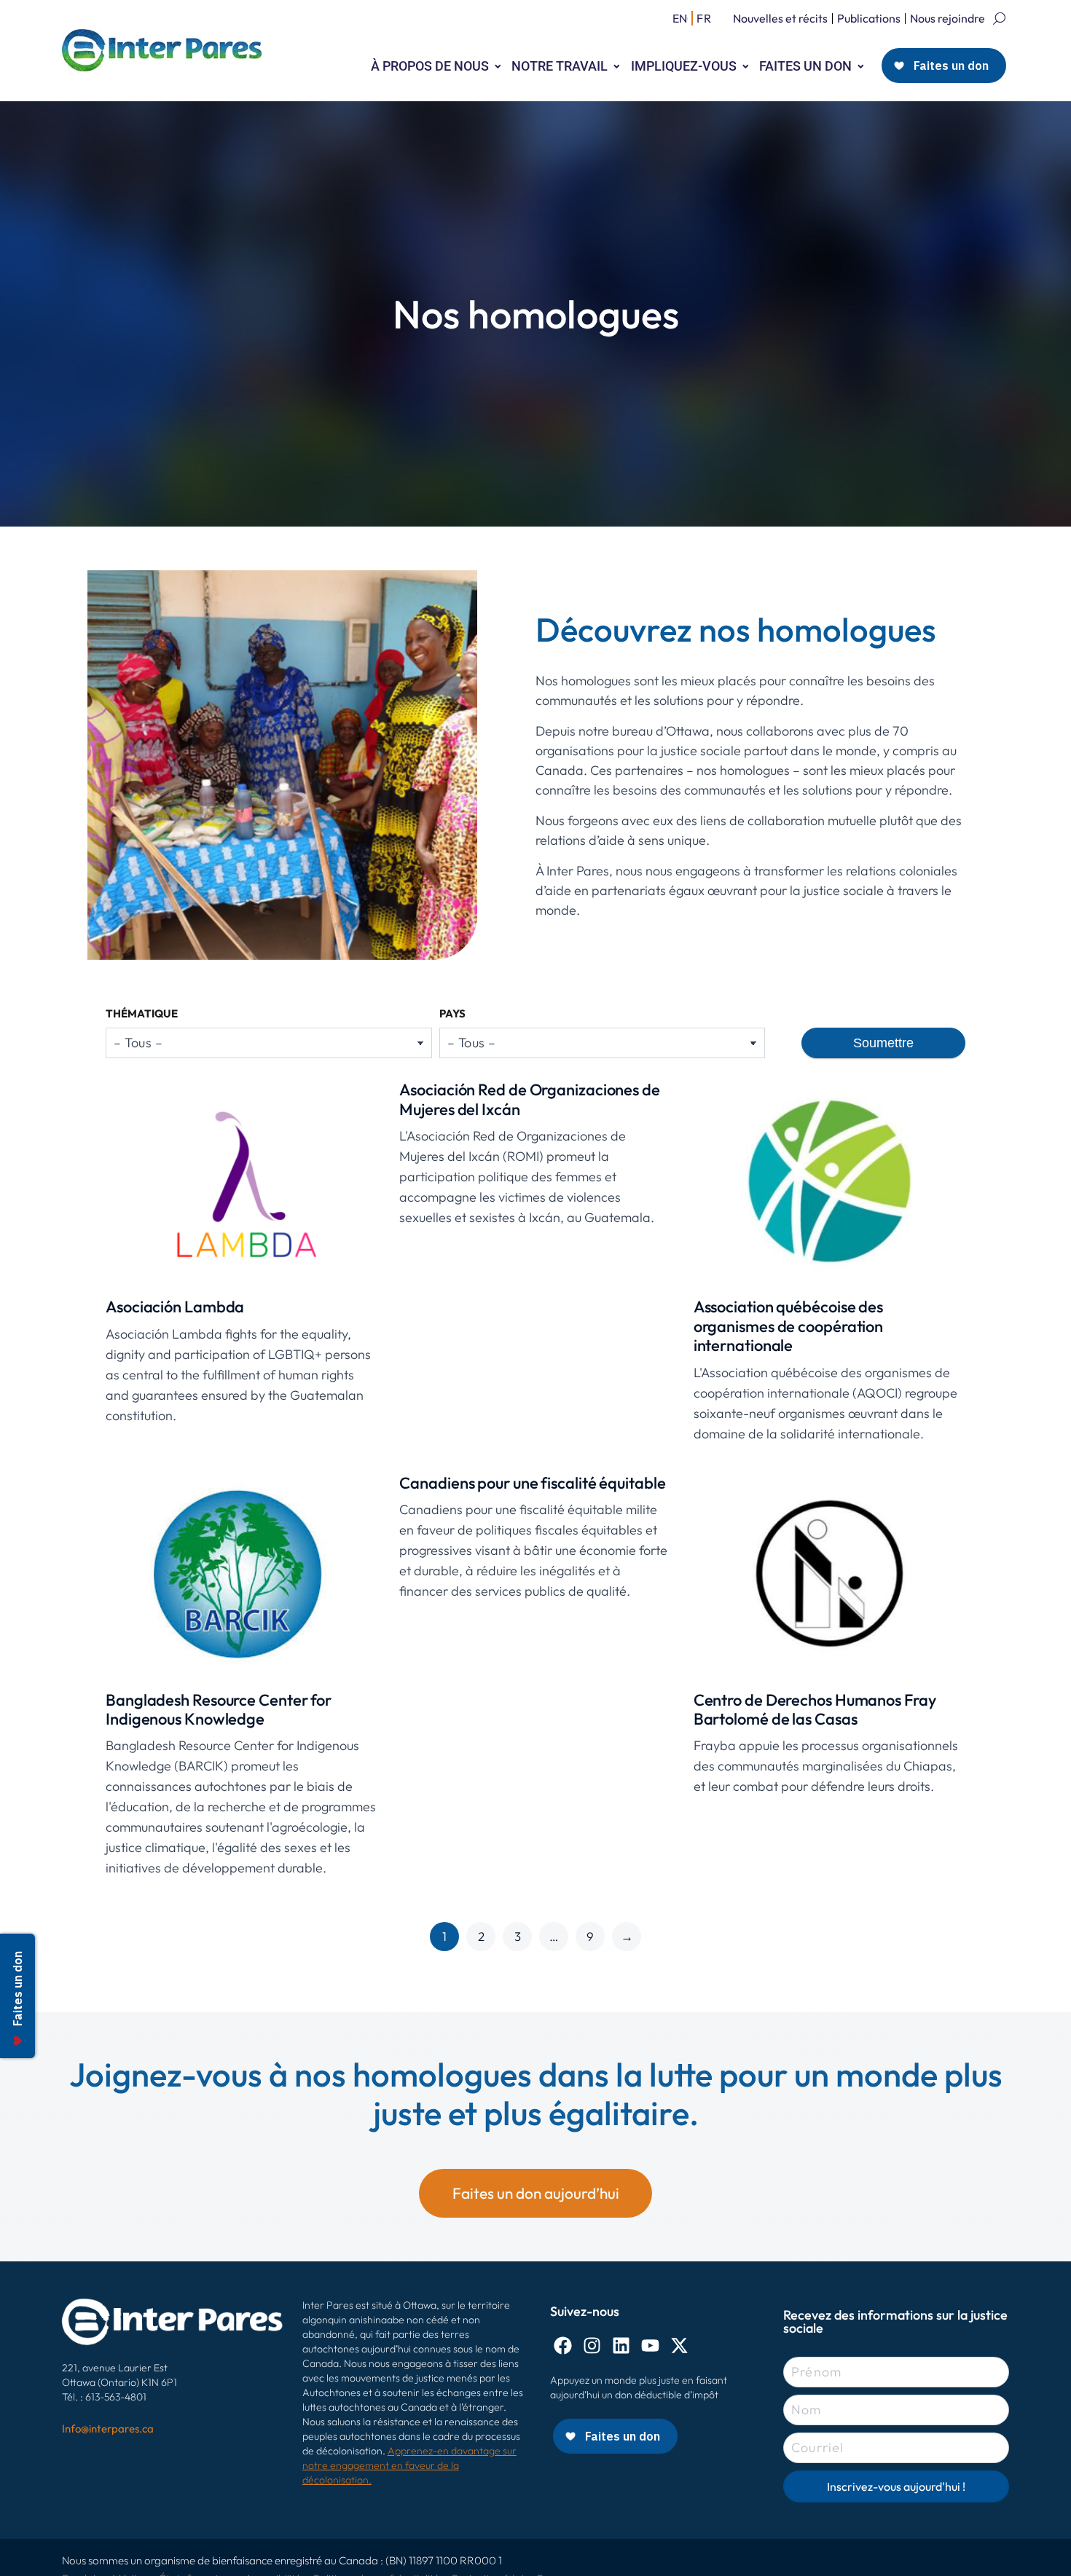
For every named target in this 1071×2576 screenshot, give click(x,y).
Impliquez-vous (684, 66)
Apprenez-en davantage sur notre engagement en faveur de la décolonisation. (409, 2465)
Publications (869, 18)
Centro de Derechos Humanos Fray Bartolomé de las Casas (815, 1709)
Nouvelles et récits (780, 18)
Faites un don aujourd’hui (536, 2193)
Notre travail (560, 66)
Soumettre (883, 1043)
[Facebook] (563, 2345)
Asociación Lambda (175, 1307)
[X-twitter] (679, 2345)
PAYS (452, 1013)
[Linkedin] (621, 2345)
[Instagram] (592, 2345)
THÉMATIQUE (142, 1013)
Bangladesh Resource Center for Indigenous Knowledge (219, 1709)
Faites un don (805, 66)
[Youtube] (650, 2345)
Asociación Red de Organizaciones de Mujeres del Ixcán (530, 1099)
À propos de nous (430, 66)
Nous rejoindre (948, 18)
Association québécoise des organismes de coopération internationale (789, 1326)
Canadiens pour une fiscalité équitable (532, 1483)
